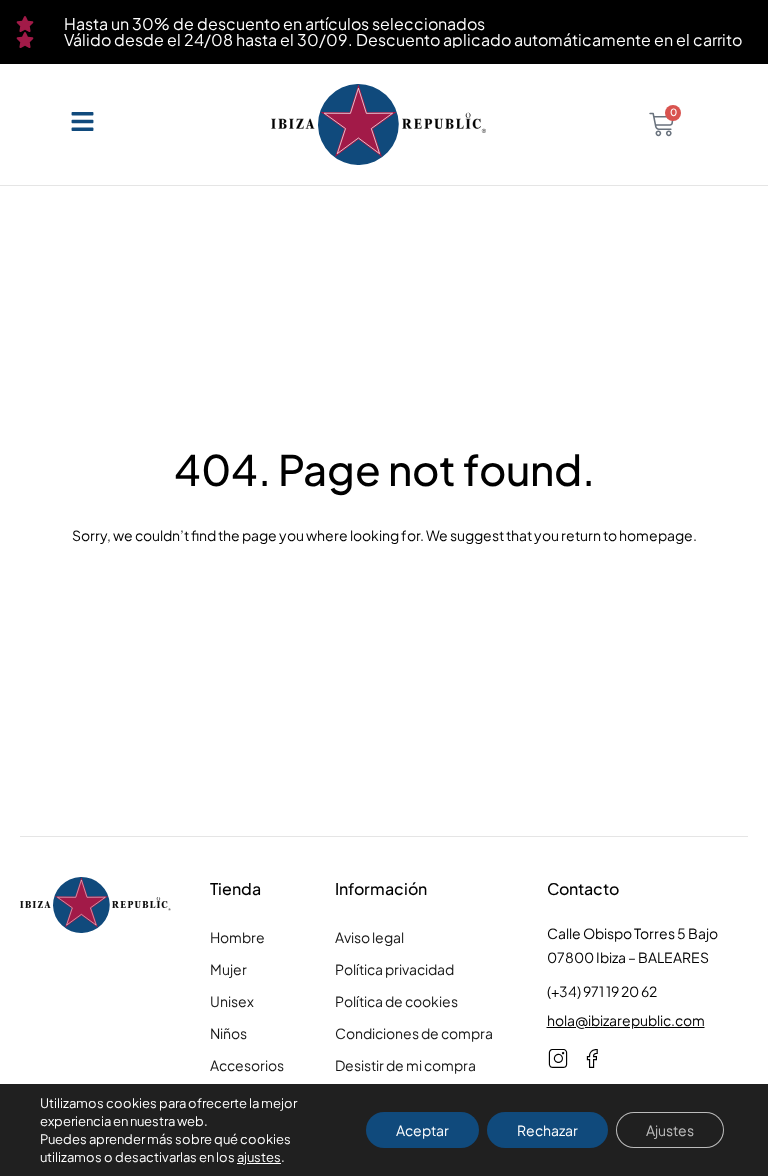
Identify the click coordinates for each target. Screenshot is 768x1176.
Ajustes (670, 1130)
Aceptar (422, 1130)
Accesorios (247, 1065)
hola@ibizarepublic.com (626, 1020)
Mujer (228, 969)
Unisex (232, 1001)
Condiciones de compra (414, 1033)
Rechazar (547, 1130)
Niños (228, 1033)
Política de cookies (396, 1001)
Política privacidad (394, 969)
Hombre (237, 937)
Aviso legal (369, 937)
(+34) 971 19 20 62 (602, 991)
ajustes (259, 1157)
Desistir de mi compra (405, 1065)
